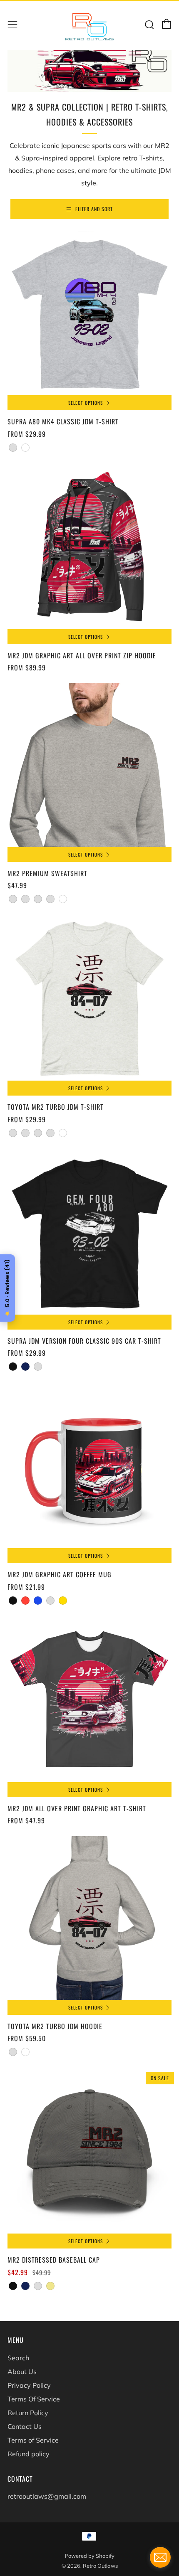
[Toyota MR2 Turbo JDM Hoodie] (89, 1918)
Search (18, 2358)
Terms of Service (33, 2440)
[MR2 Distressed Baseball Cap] (89, 2152)
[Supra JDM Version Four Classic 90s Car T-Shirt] (89, 1233)
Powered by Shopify (90, 2556)
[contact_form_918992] (160, 2557)
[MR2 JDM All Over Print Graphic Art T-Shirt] (89, 1700)
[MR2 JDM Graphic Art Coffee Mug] (89, 1466)
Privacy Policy (29, 2385)
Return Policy (28, 2413)
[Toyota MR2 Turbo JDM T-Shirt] (89, 999)
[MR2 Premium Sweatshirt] (89, 765)
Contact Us (25, 2426)
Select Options (86, 403)
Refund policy (29, 2454)
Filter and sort (94, 209)
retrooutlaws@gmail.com (47, 2496)
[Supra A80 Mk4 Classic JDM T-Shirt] (89, 313)
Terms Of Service (34, 2399)
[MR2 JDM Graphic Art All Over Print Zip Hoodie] (89, 547)
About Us (22, 2372)
